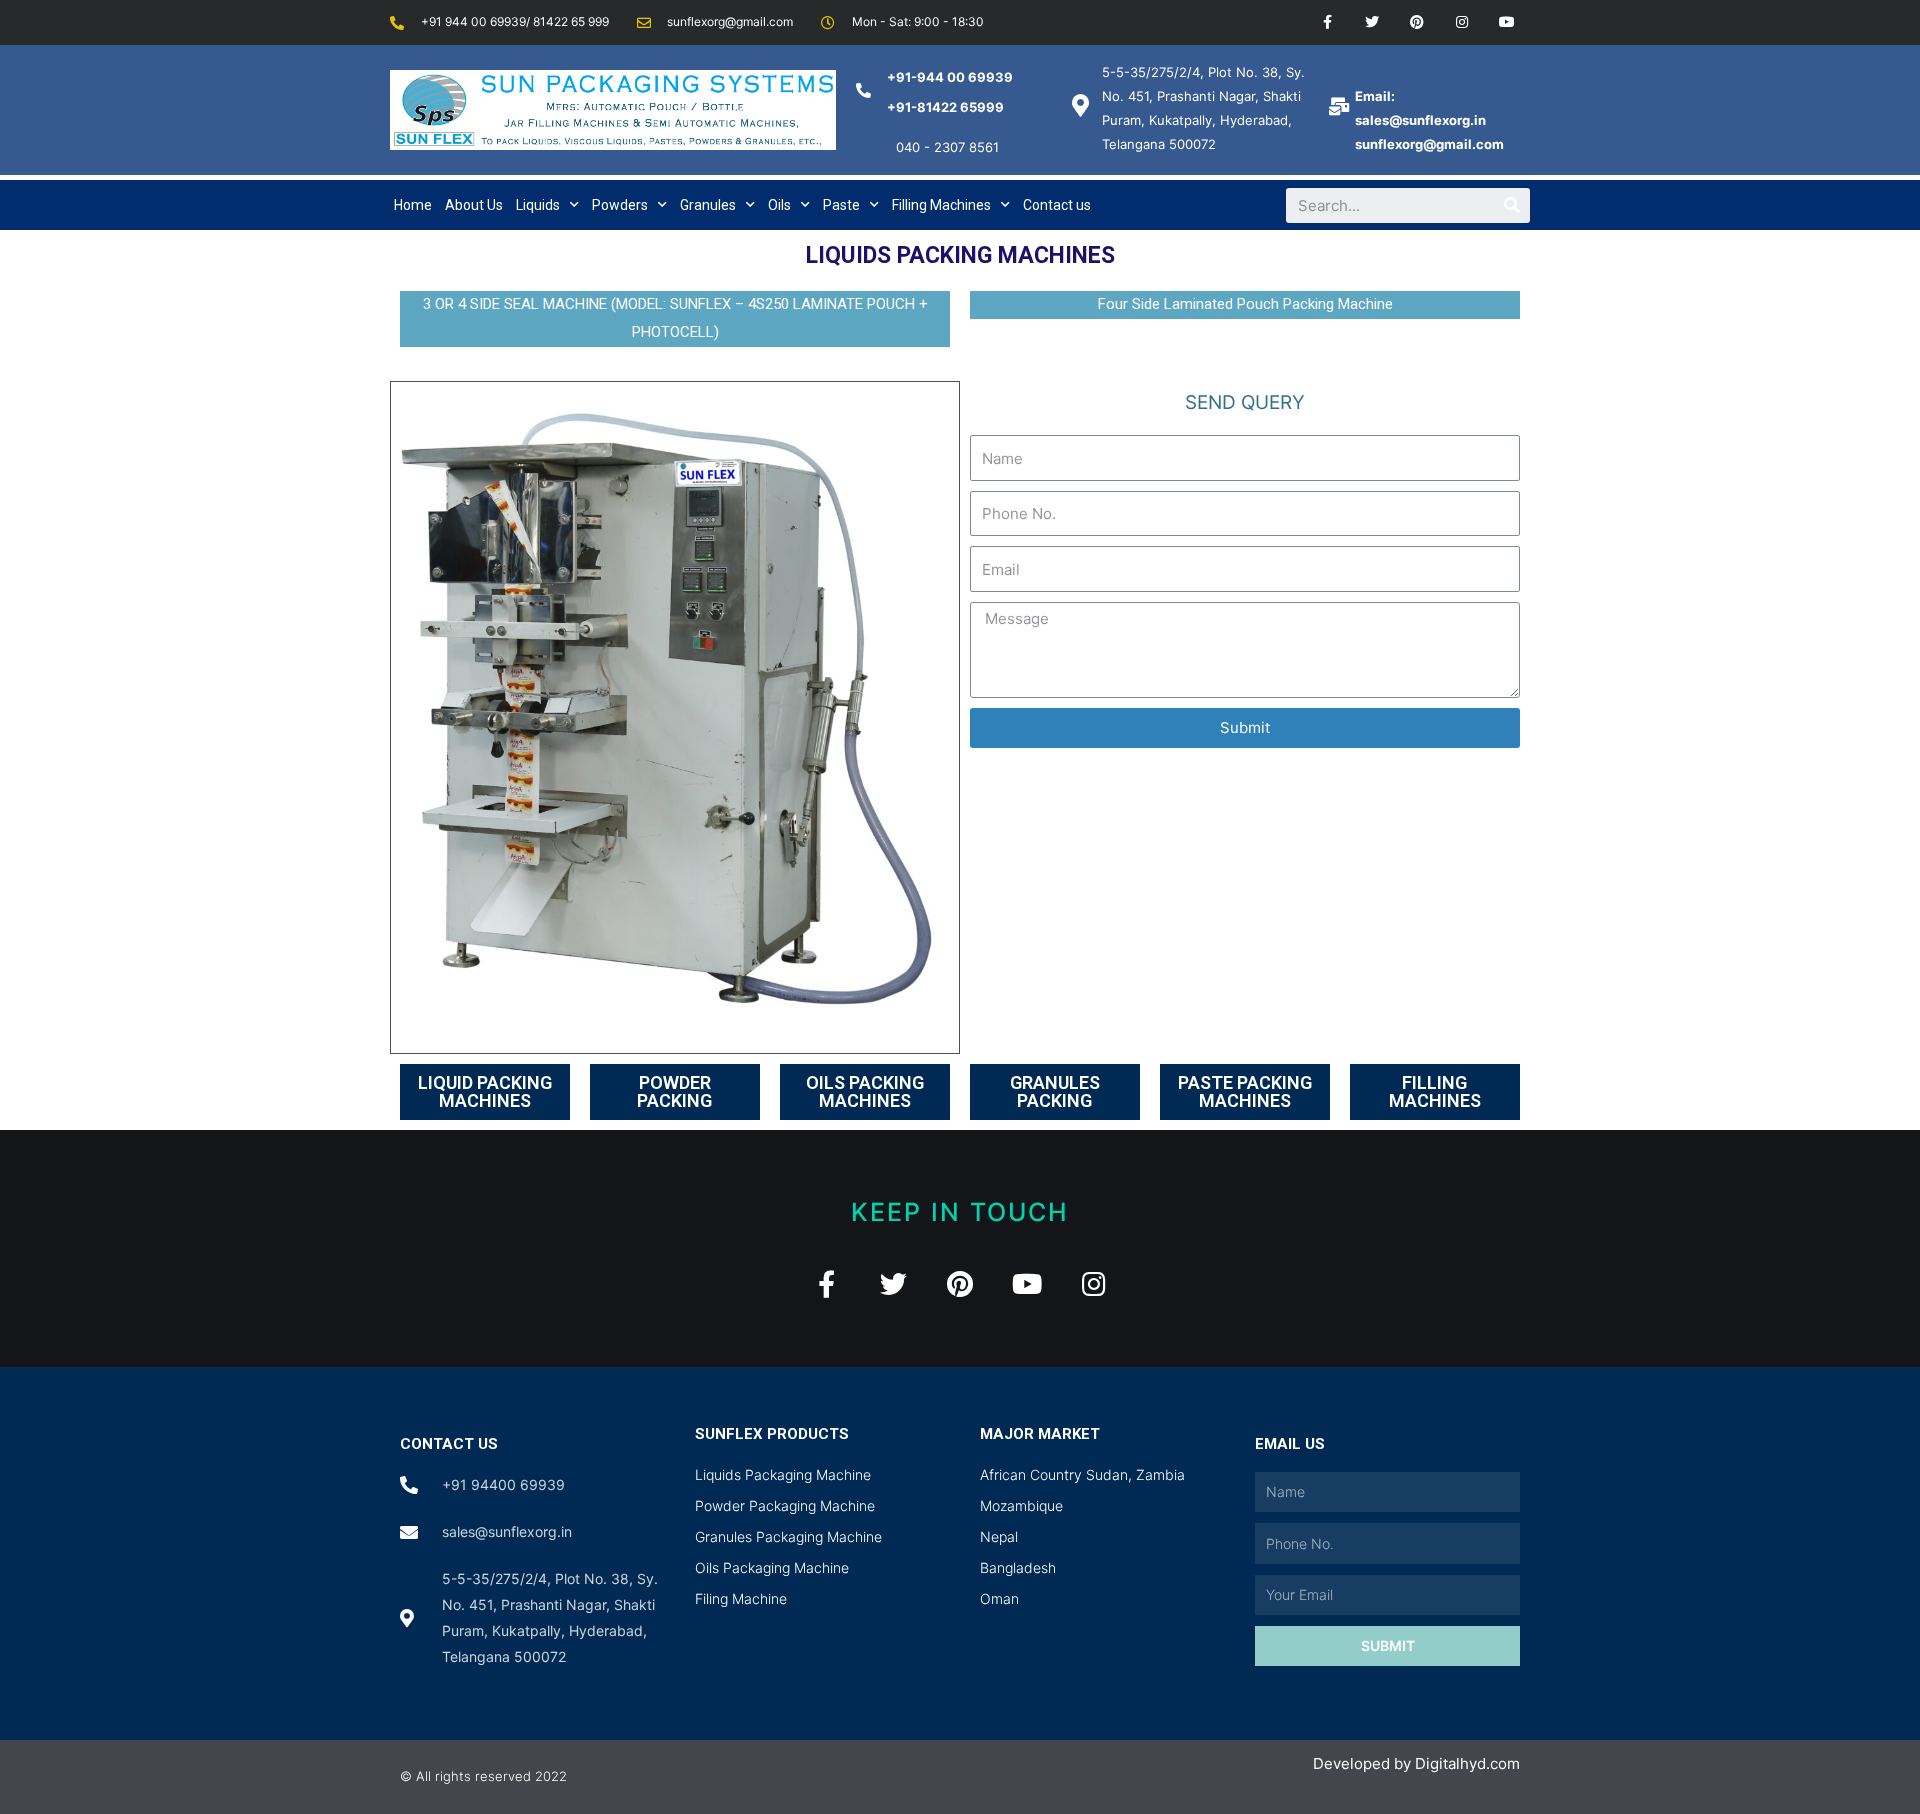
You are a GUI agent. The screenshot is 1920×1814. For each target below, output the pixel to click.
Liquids (538, 205)
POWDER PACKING (674, 1091)
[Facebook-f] (1327, 22)
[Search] (1512, 205)
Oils (779, 205)
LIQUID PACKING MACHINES (485, 1091)
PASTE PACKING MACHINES (1245, 1091)
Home (413, 205)
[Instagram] (1461, 22)
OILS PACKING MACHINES (865, 1091)
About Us (474, 205)
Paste (841, 205)
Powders (620, 205)
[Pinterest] (1417, 22)
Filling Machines (941, 205)
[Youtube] (1506, 22)
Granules (708, 205)
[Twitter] (1372, 22)
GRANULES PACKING (1055, 1091)
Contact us (1057, 205)
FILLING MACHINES (1435, 1091)
